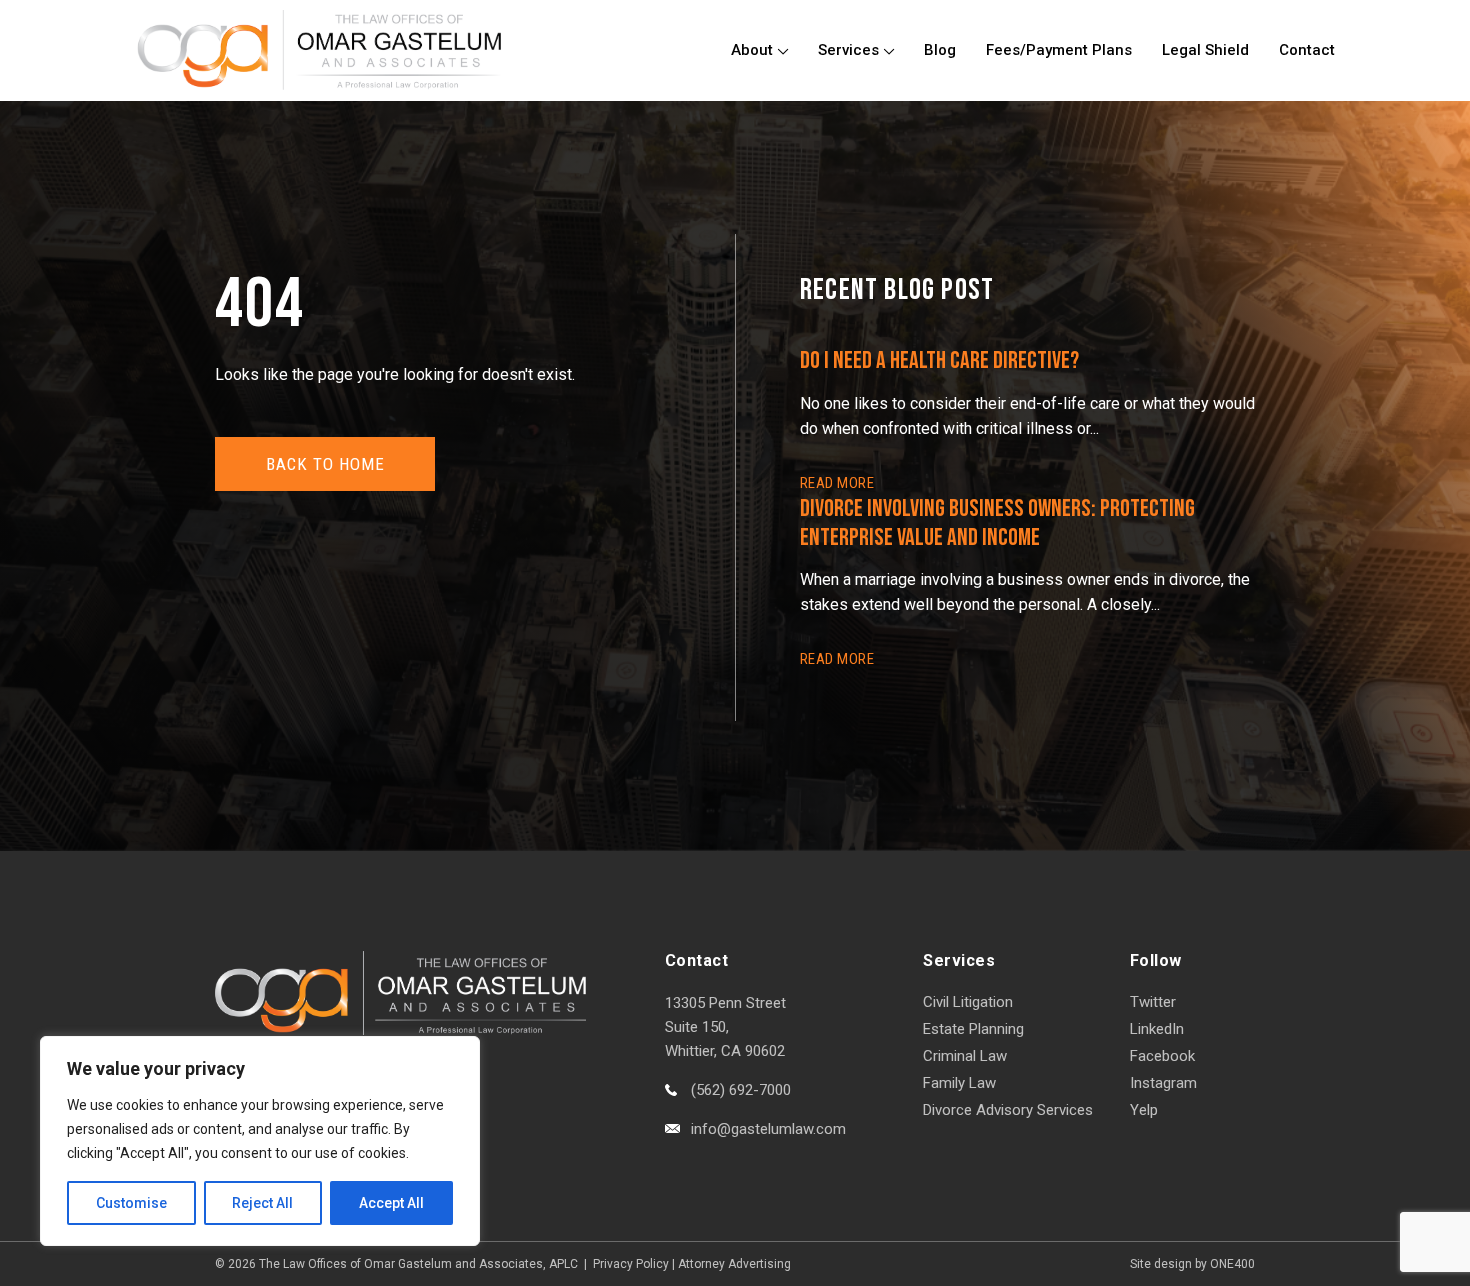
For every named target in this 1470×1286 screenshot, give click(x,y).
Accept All (391, 1203)
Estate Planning (973, 1029)
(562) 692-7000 (741, 1090)
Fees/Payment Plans (1059, 50)
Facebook (1162, 1056)
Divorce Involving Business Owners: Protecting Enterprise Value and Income (997, 523)
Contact (1307, 50)
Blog (940, 50)
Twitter (1153, 1002)
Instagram (1163, 1083)
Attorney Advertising (734, 1264)
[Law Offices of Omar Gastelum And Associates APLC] (319, 50)
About (752, 50)
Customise (131, 1203)
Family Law (959, 1083)
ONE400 (1232, 1264)
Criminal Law (965, 1056)
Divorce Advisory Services (1008, 1110)
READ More (837, 483)
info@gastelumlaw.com (768, 1129)
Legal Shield (1205, 50)
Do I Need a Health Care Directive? (939, 360)
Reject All (262, 1203)
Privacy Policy (631, 1264)
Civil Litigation (968, 1002)
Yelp (1144, 1110)
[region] (260, 1141)
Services (848, 50)
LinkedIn (1157, 1029)
